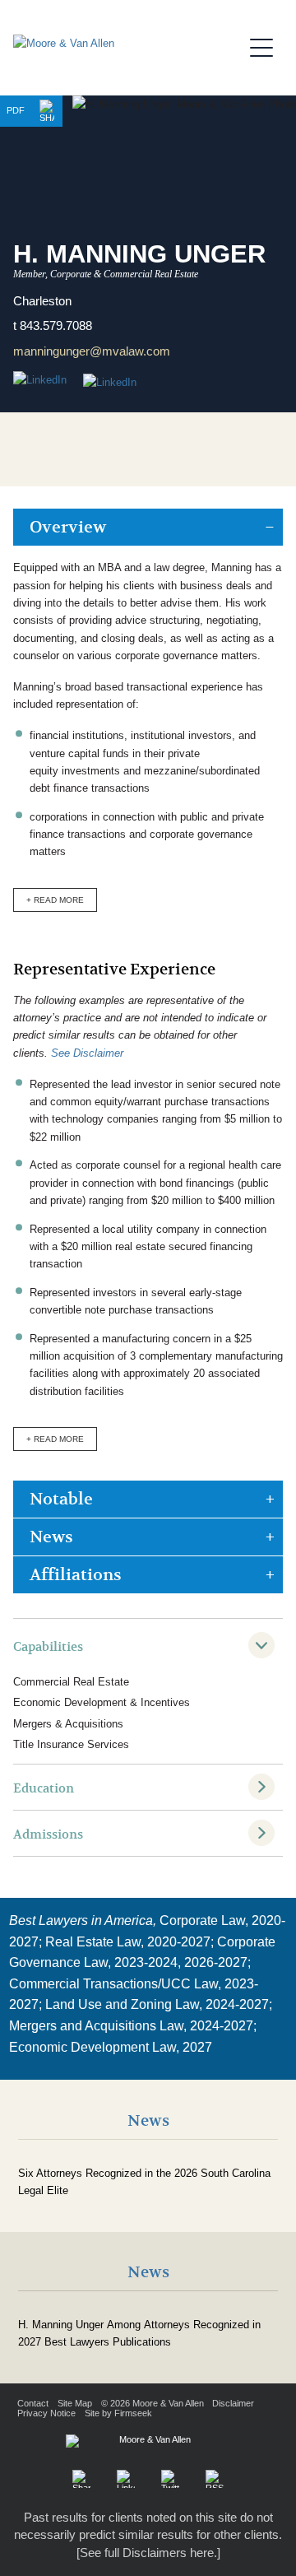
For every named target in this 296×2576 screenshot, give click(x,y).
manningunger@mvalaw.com (92, 351)
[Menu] (266, 45)
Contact (33, 2403)
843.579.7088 (56, 325)
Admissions (48, 1834)
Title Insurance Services (71, 1744)
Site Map (75, 2403)
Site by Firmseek (118, 2413)
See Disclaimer (87, 1053)
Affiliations (76, 1575)
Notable (61, 1499)
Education (44, 1788)
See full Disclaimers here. (148, 2553)
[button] (47, 111)
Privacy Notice (46, 2413)
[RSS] (215, 2479)
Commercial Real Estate (71, 1682)
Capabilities (48, 1647)
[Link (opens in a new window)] (110, 383)
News (51, 1537)
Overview (68, 527)
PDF (16, 110)
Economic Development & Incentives (102, 1702)
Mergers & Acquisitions (68, 1724)
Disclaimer (233, 2403)
